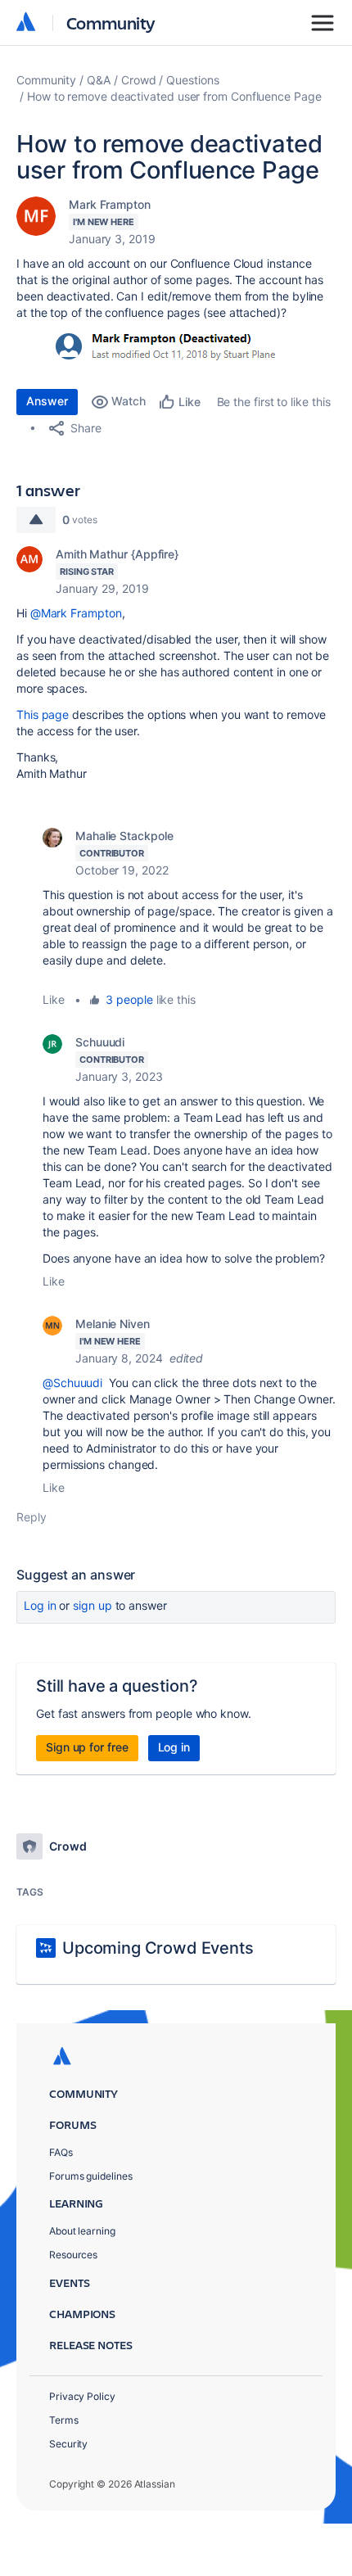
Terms (64, 2420)
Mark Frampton (110, 204)
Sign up (92, 1605)
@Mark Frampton (76, 613)
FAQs (61, 2152)
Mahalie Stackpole (124, 836)
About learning (82, 2231)
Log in (40, 1605)
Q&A (99, 80)
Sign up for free (87, 1747)
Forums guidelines (91, 2176)
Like (54, 999)
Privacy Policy (82, 2396)
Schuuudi (100, 1042)
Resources (73, 2255)
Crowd (139, 80)
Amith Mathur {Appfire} (117, 554)
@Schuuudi (72, 1383)
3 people (129, 999)
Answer (47, 401)
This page (43, 714)
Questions (192, 80)
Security (68, 2444)
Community (111, 23)
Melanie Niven (113, 1324)
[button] (157, 346)
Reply (32, 1517)
